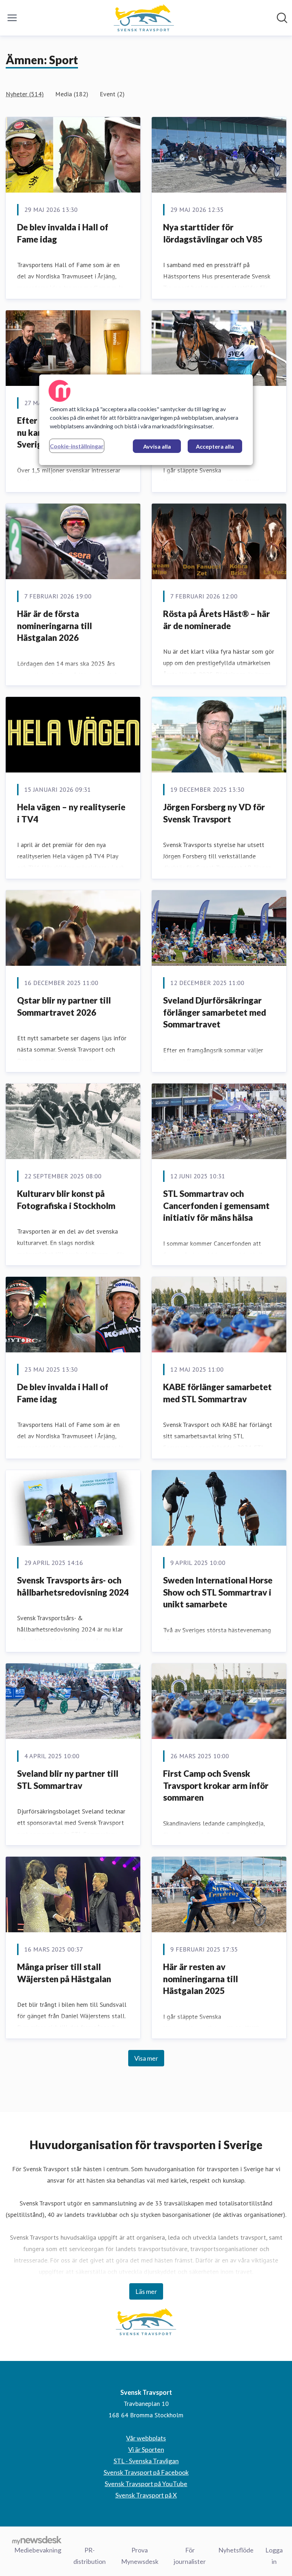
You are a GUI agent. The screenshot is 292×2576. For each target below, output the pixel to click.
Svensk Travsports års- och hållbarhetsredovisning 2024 (73, 1586)
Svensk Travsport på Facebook (146, 2472)
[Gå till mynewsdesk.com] (37, 2540)
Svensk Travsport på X (146, 2495)
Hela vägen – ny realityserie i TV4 (71, 813)
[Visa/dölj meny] (12, 18)
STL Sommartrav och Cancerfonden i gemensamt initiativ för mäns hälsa (216, 1205)
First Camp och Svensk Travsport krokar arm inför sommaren (216, 1785)
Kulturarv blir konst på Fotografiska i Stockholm (66, 1200)
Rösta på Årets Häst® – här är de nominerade (217, 620)
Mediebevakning (38, 2550)
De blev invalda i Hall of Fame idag (63, 233)
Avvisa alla (157, 446)
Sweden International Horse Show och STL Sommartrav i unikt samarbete (218, 1592)
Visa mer (146, 2058)
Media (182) (72, 94)
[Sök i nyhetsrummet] (282, 18)
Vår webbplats (146, 2438)
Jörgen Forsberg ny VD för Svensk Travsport (214, 813)
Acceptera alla (215, 446)
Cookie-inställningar (77, 446)
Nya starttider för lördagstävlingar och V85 (213, 233)
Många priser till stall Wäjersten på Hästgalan (64, 1973)
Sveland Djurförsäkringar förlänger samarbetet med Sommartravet (215, 1012)
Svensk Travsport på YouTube (146, 2484)
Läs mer (146, 2291)
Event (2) (112, 94)
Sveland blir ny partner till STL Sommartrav (68, 1779)
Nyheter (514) (25, 94)
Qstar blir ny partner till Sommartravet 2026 (64, 1006)
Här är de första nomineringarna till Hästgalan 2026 (54, 626)
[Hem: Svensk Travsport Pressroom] (144, 18)
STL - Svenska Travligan (146, 2461)
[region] (146, 420)
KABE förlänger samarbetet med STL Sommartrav (217, 1393)
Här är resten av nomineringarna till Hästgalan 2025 (200, 1979)
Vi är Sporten (146, 2449)
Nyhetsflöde (236, 2550)
